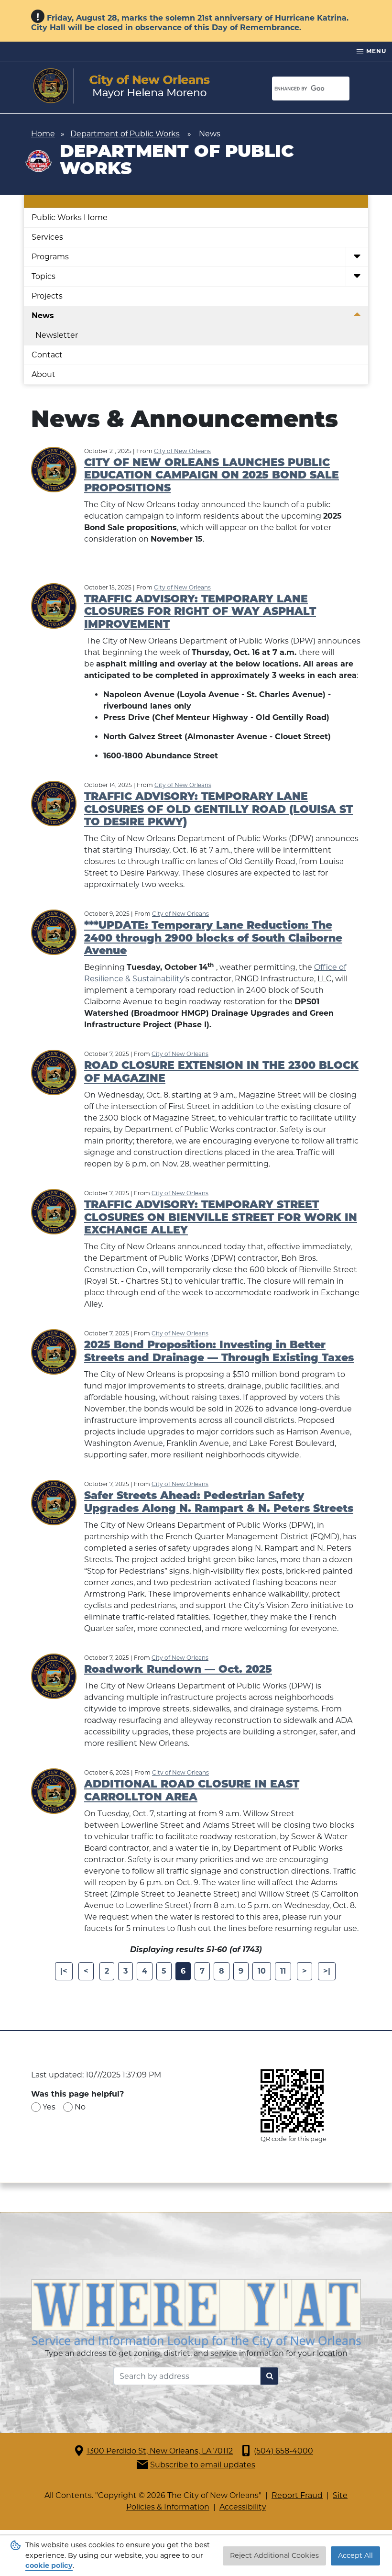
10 (262, 1971)
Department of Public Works (125, 134)
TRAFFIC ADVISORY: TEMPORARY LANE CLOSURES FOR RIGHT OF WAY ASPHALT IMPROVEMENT (200, 612)
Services (47, 237)
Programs (50, 257)
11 (283, 1971)
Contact (47, 355)
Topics (44, 276)
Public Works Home (70, 217)
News (43, 316)
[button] (357, 257)
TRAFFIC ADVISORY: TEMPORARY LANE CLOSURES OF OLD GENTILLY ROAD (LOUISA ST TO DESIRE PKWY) (218, 810)
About (44, 374)
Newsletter (57, 335)
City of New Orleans (182, 451)
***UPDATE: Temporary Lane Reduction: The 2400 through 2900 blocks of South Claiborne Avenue (213, 939)
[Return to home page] (122, 86)
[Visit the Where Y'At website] (196, 2313)
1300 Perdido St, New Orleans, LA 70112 (160, 2451)
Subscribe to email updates (203, 2465)
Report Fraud (297, 2495)
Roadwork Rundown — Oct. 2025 (178, 1670)
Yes (49, 2107)
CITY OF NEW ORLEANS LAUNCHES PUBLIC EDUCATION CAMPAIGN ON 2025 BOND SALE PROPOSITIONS (212, 476)
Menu (375, 51)
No (80, 2107)
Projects (47, 296)
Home (43, 134)
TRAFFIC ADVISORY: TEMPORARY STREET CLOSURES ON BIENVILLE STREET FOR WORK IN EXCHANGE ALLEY (221, 1218)
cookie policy (49, 2565)
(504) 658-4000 (283, 2451)
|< (64, 1971)
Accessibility (243, 2507)
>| (327, 1971)
